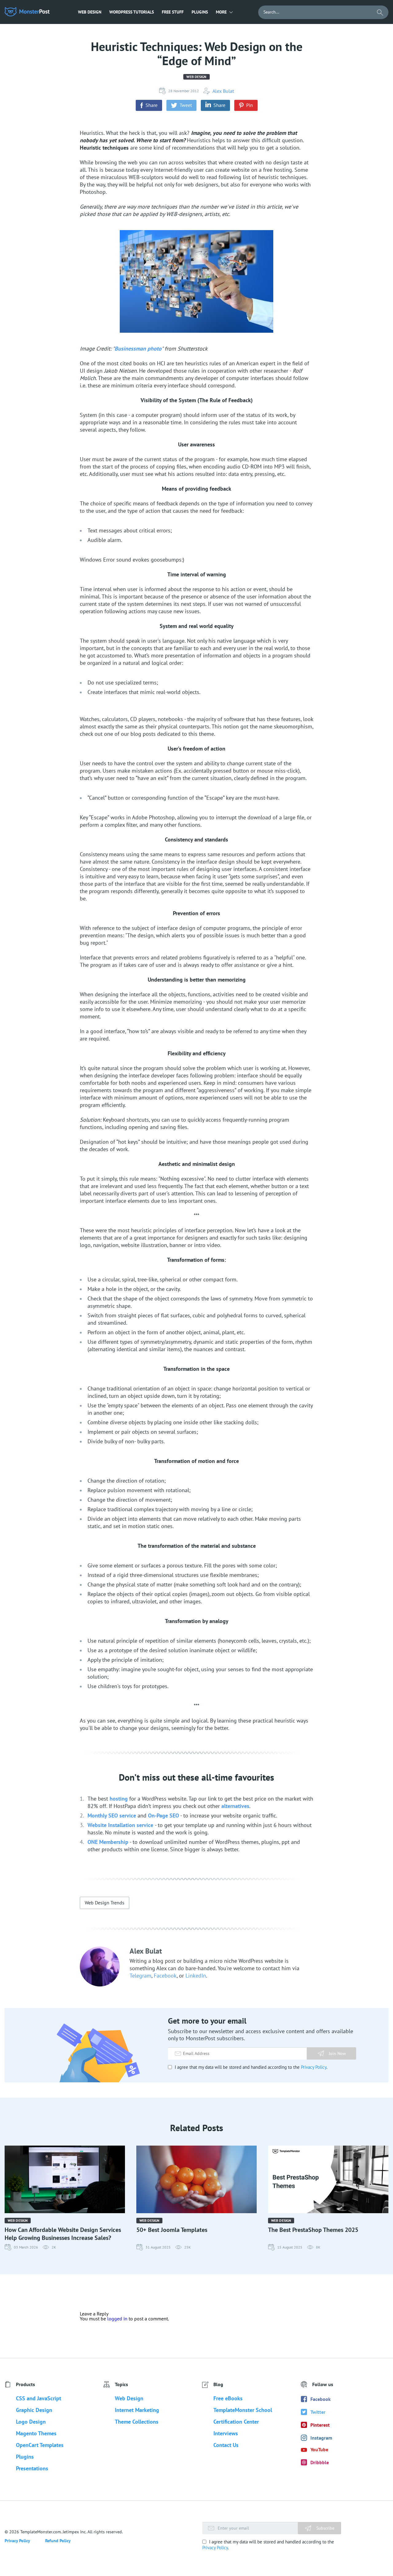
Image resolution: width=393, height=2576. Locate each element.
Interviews (226, 2433)
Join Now (337, 2053)
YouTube (319, 2449)
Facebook (165, 1976)
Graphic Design (34, 2410)
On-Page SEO (163, 1815)
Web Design (90, 12)
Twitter (318, 2412)
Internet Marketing (137, 2410)
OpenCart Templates (40, 2445)
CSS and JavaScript (39, 2398)
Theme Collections (137, 2422)
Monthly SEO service (112, 1815)
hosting (119, 1799)
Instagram (321, 2438)
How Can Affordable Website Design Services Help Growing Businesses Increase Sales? (63, 2234)
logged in (117, 2319)
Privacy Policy (314, 2067)
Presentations (32, 2468)
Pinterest (320, 2425)
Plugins (200, 12)
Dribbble (320, 2462)
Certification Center (236, 2422)
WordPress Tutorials (132, 12)
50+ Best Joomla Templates (172, 2230)
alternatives (235, 1806)
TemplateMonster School (243, 2410)
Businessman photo (138, 349)
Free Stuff (173, 12)
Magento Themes (36, 2433)
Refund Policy (58, 2541)
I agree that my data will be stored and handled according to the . (250, 2067)
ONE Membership (108, 1842)
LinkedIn (196, 1976)
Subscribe (325, 2528)
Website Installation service (121, 1825)
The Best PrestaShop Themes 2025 (313, 2230)
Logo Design (31, 2422)
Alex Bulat (223, 91)
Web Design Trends (105, 1903)
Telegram (140, 1976)
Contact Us (226, 2445)
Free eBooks (228, 2398)
